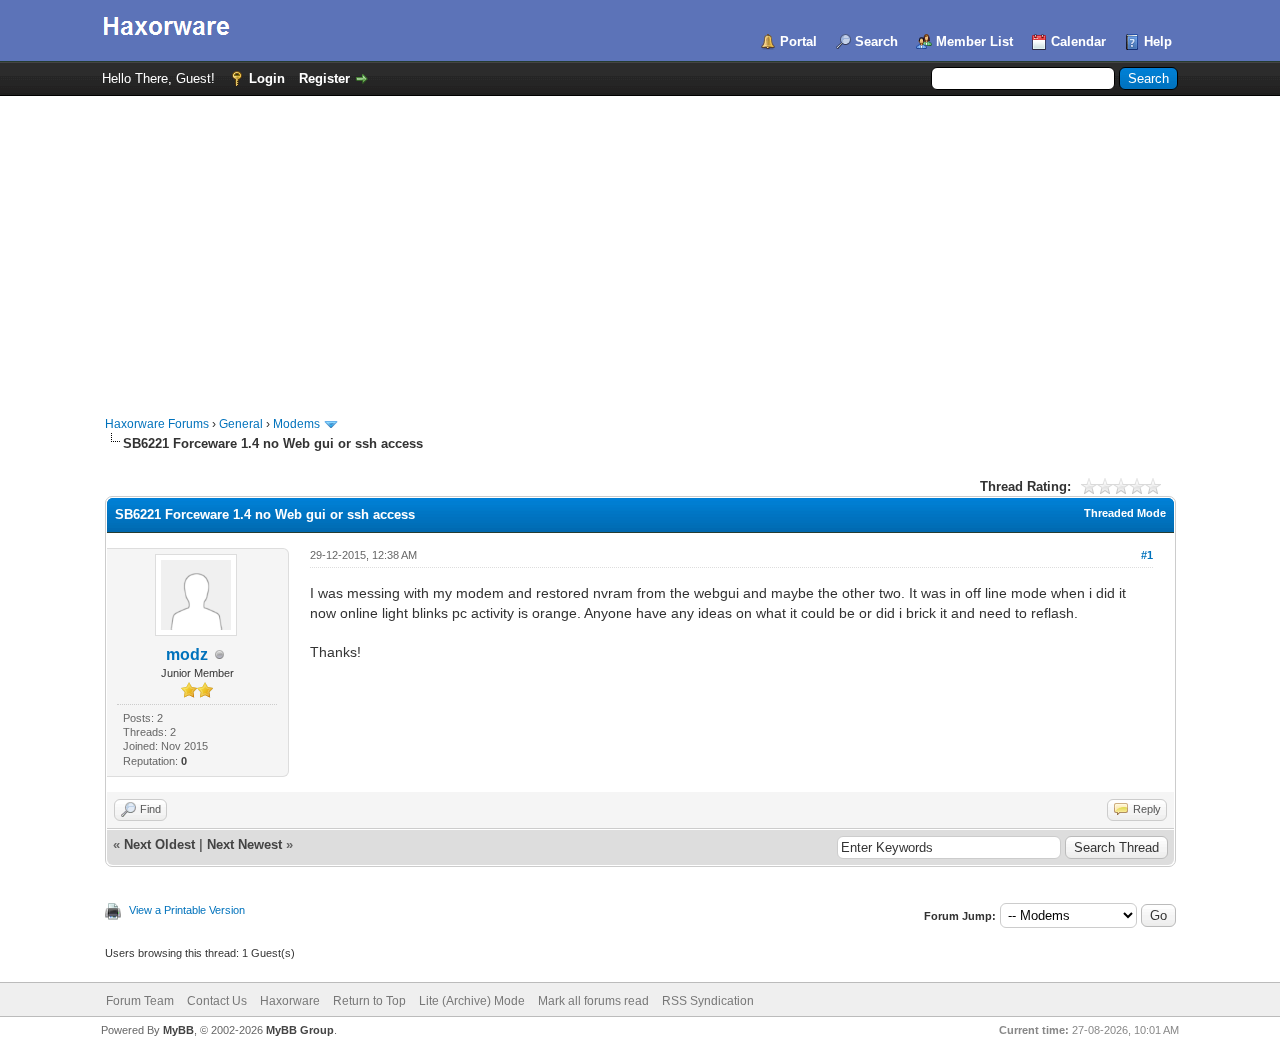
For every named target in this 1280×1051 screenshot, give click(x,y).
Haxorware (290, 1001)
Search (876, 41)
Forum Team (140, 1001)
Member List (974, 41)
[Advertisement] (640, 246)
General (241, 424)
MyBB (178, 1030)
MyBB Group (300, 1030)
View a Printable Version (187, 910)
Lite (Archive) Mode (472, 1001)
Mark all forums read (593, 1001)
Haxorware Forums (157, 424)
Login (267, 78)
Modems (296, 424)
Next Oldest (159, 844)
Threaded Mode (1125, 513)
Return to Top (369, 1001)
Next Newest (244, 844)
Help (1158, 41)
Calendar (1078, 41)
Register (324, 78)
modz (187, 654)
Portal (798, 41)
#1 (1147, 555)
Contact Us (217, 1001)
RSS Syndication (708, 1001)
